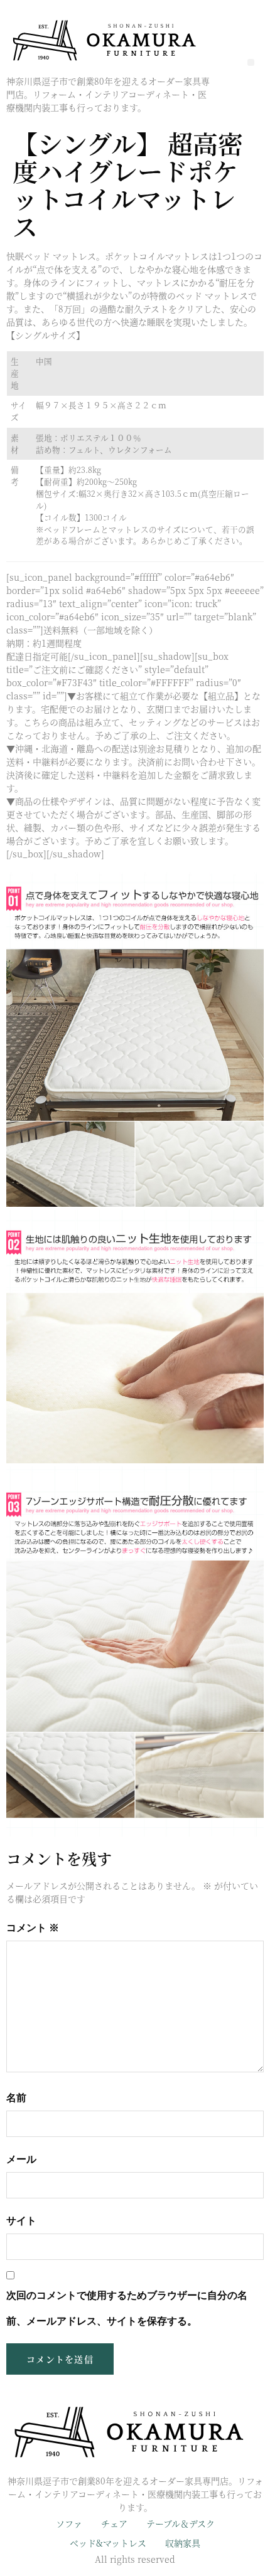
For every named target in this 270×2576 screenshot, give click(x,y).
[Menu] (251, 62)
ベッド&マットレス (108, 2543)
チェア (114, 2523)
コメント (33, 1928)
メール (21, 2159)
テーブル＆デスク (181, 2523)
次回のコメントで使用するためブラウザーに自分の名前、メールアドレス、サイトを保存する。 (127, 2308)
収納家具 (183, 2543)
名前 (16, 2098)
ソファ (69, 2523)
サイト (21, 2221)
